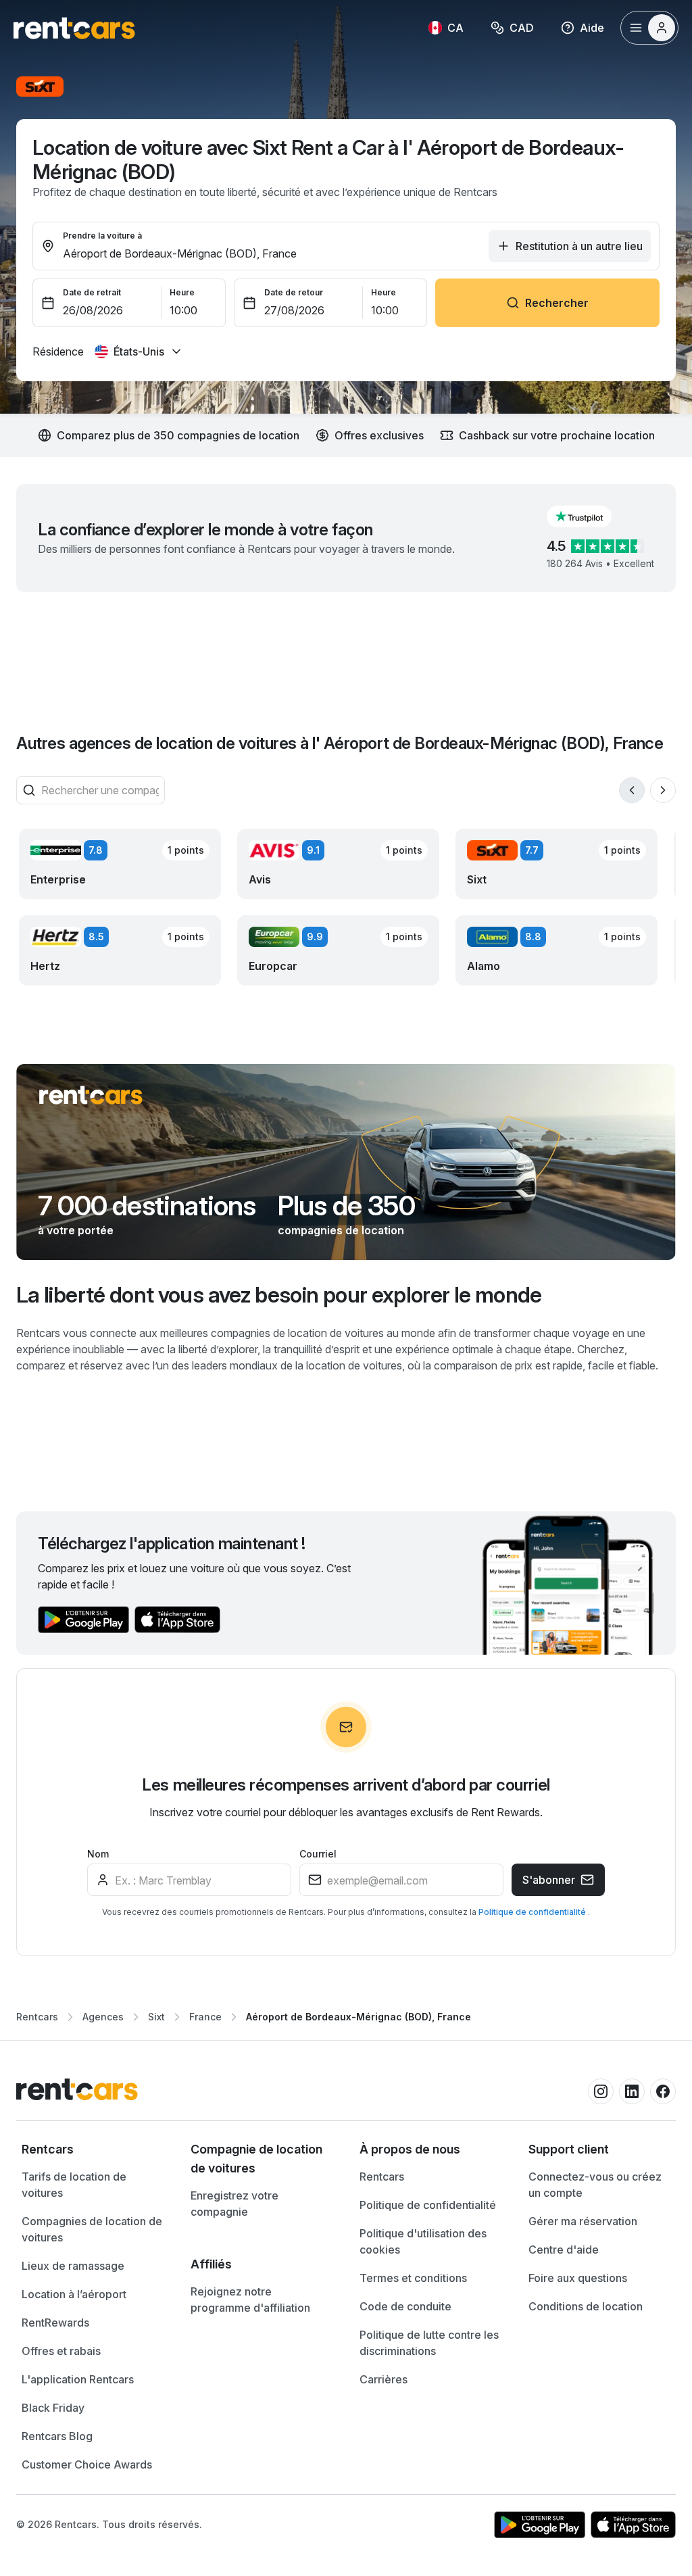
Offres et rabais (61, 2351)
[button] (590, 516)
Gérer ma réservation (583, 2221)
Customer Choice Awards (87, 2464)
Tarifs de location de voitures (74, 2185)
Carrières (384, 2379)
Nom (98, 1854)
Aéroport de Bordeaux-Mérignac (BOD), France (359, 2017)
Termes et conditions (413, 2278)
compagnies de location (341, 1230)
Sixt (156, 2017)
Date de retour (294, 292)
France (205, 2017)
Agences (103, 2017)
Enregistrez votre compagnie (234, 2204)
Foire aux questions (578, 2278)
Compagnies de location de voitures (92, 2229)
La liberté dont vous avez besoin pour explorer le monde (279, 1295)
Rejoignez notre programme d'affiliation (250, 2300)
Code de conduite (405, 2306)
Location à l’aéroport (74, 2294)
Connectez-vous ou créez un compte (595, 2185)
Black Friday (53, 2408)
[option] (93, 2149)
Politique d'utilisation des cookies (423, 2241)
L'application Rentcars (78, 2379)
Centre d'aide (564, 2250)
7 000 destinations (147, 1206)
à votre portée (76, 1230)
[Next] (663, 790)
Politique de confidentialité (533, 1912)
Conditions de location (586, 2306)
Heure (182, 292)
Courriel (318, 1854)
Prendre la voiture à (102, 236)
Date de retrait (92, 292)
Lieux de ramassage (73, 2266)
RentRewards (55, 2323)
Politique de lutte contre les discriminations (429, 2343)
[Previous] (632, 790)
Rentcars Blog (57, 2436)
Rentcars (37, 2017)
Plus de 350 (346, 1206)
